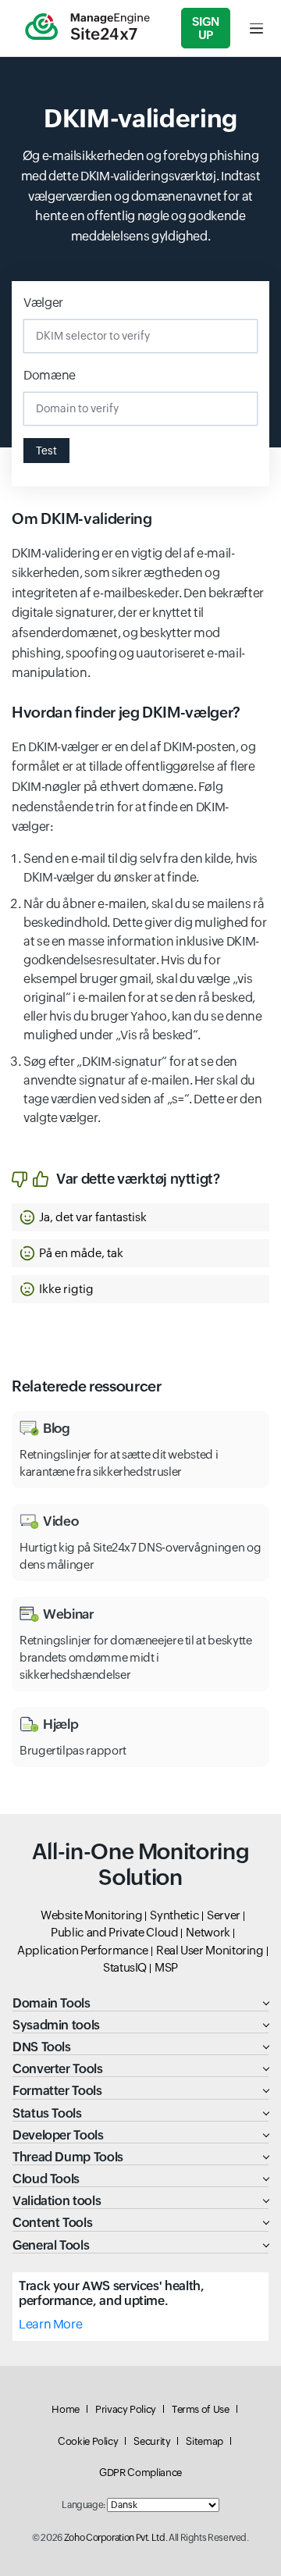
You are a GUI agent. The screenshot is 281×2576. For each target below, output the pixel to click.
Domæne (50, 375)
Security (152, 2441)
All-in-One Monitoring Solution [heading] (140, 1865)
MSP (166, 1967)
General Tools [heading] (51, 2245)
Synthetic (174, 1915)
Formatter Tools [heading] (57, 2091)
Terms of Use (201, 2409)
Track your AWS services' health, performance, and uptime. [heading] (111, 2293)
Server (224, 1915)
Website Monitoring (92, 1915)
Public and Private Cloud (114, 1932)
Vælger (43, 303)
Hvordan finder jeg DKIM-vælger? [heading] (126, 712)
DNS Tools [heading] (42, 2047)
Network (208, 1932)
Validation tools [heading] (57, 2201)
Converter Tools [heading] (58, 2069)
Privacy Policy (126, 2409)
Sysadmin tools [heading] (56, 2025)
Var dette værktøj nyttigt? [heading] (138, 1179)
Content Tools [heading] (52, 2223)
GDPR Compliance (140, 2473)
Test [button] (46, 451)
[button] (140, 1217)
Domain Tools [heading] (52, 2003)
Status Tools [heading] (47, 2113)
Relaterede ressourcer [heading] (86, 1386)
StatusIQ (125, 1967)
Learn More (50, 2324)
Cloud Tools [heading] (46, 2179)
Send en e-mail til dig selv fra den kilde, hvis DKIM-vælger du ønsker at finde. (140, 868)
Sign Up (206, 28)
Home (66, 2409)
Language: (84, 2505)
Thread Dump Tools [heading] (68, 2157)
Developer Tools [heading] (58, 2135)
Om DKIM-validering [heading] (82, 518)
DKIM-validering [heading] (140, 118)
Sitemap (204, 2441)
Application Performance (83, 1950)
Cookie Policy (88, 2441)
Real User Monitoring (210, 1950)
